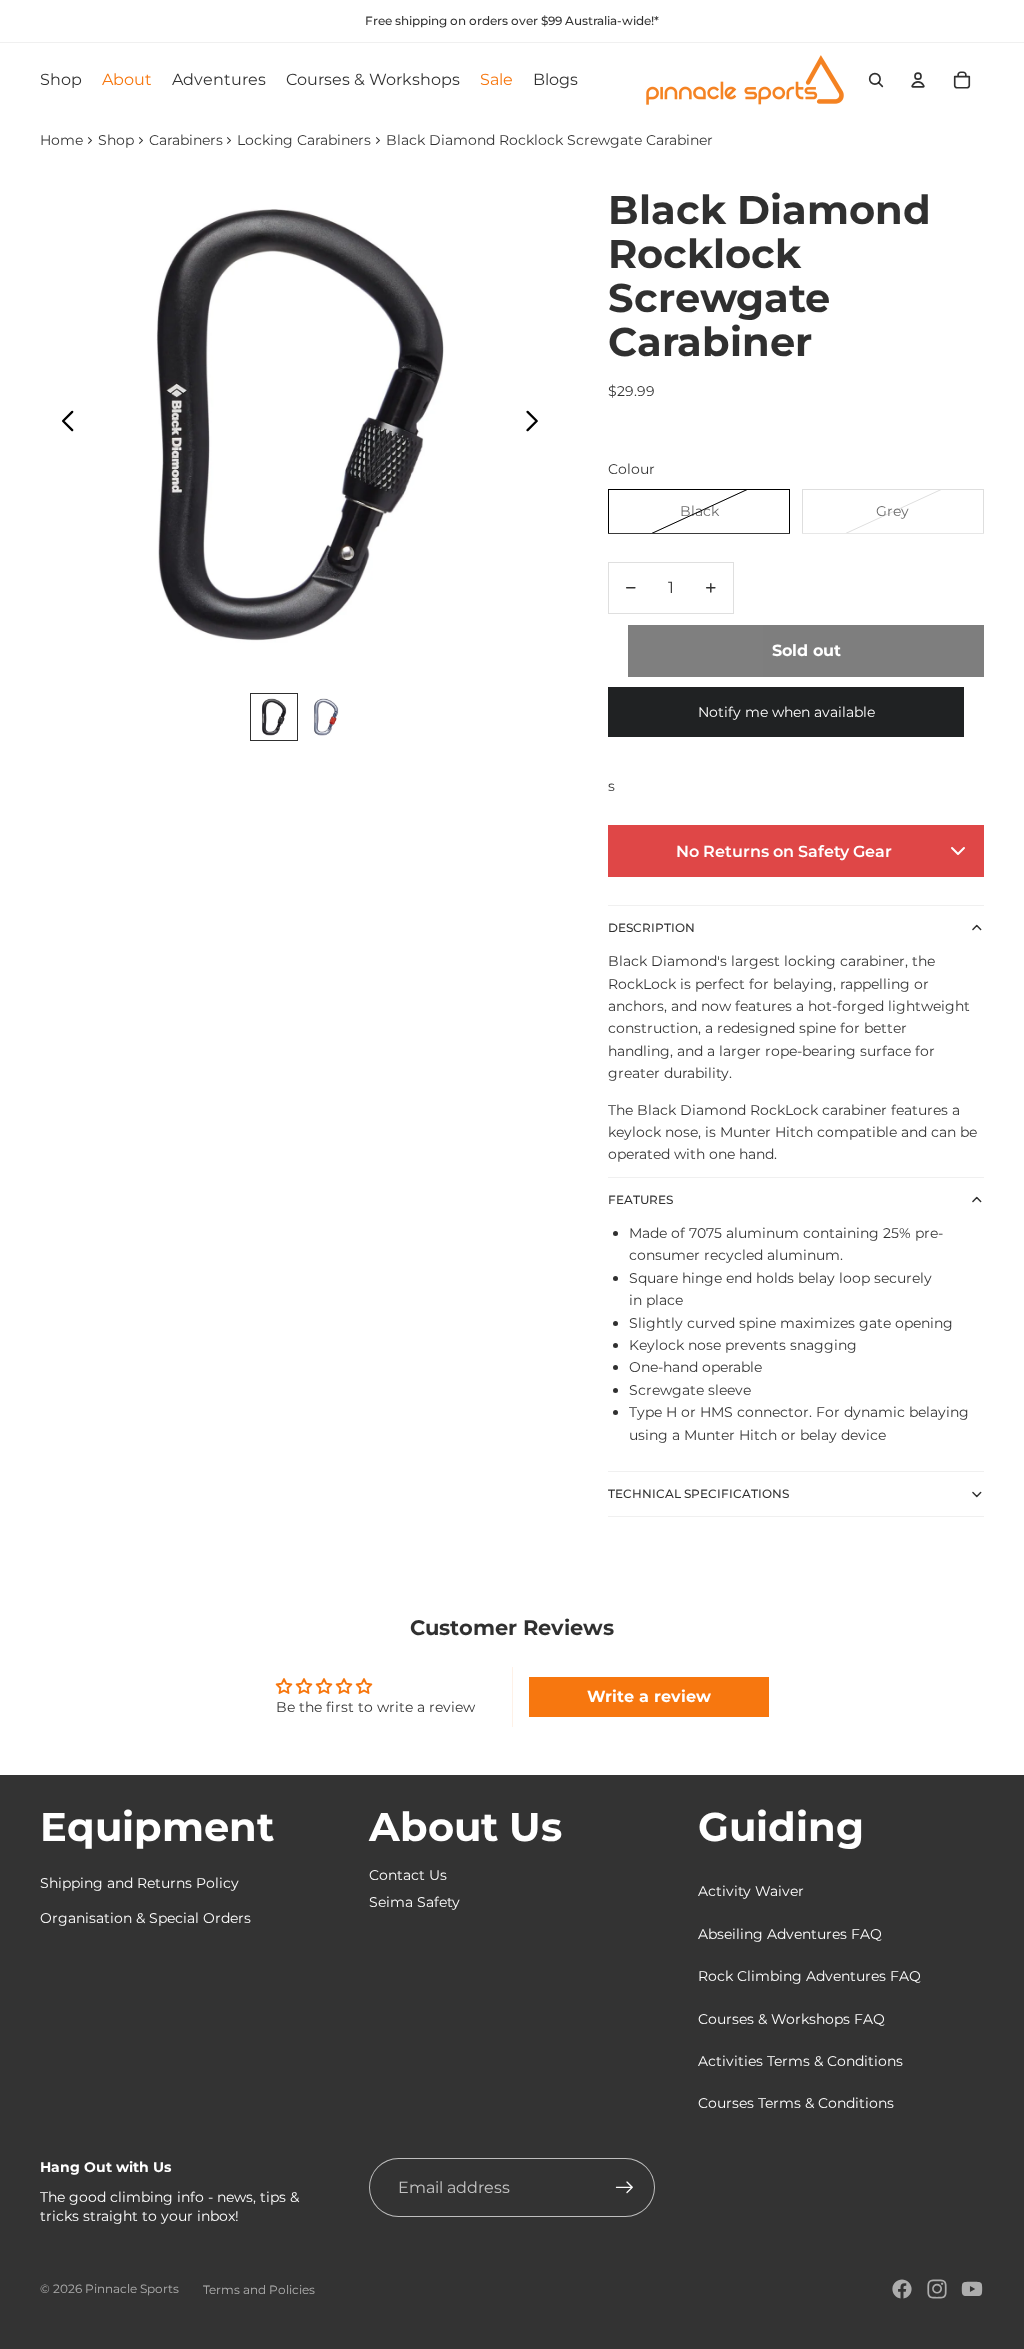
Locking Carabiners (304, 140)
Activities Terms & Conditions (800, 2061)
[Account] (918, 80)
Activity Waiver (751, 1891)
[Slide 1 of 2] (274, 717)
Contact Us (408, 1875)
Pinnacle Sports (132, 2288)
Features (640, 1199)
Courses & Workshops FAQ (791, 2019)
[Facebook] (902, 2289)
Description (651, 927)
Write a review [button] (649, 1696)
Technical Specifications (698, 1493)
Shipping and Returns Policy (139, 1883)
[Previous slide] (62, 424)
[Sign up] (625, 2188)
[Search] (876, 80)
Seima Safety (414, 1902)
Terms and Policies (259, 2289)
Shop (116, 140)
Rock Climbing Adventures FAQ (809, 1976)
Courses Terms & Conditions (796, 2103)
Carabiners (186, 140)
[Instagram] (937, 2289)
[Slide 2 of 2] (326, 717)
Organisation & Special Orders (145, 1918)
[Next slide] (537, 424)
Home (61, 140)
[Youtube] (972, 2289)
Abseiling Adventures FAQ (790, 1934)
